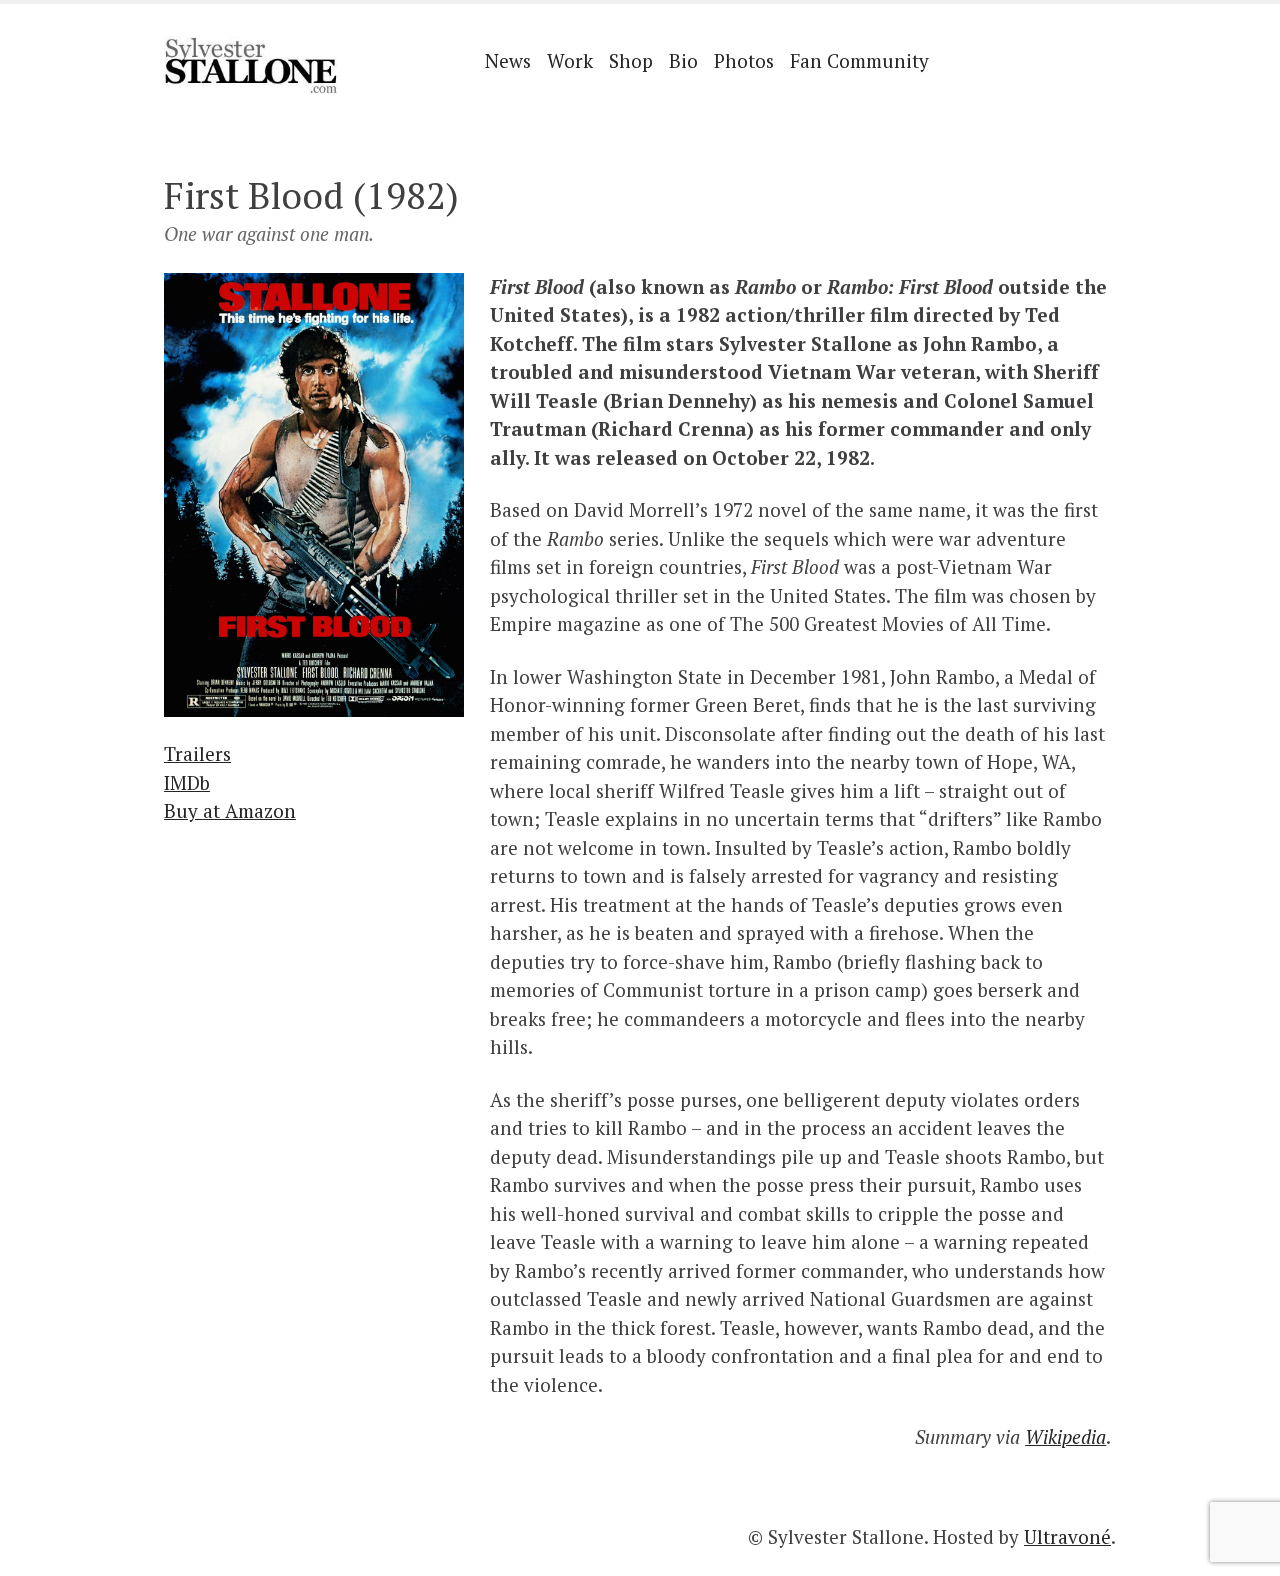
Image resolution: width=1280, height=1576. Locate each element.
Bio (683, 60)
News (508, 60)
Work (570, 60)
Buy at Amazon (230, 810)
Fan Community (859, 60)
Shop (631, 60)
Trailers (197, 753)
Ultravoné (1067, 1536)
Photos (744, 60)
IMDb (187, 782)
